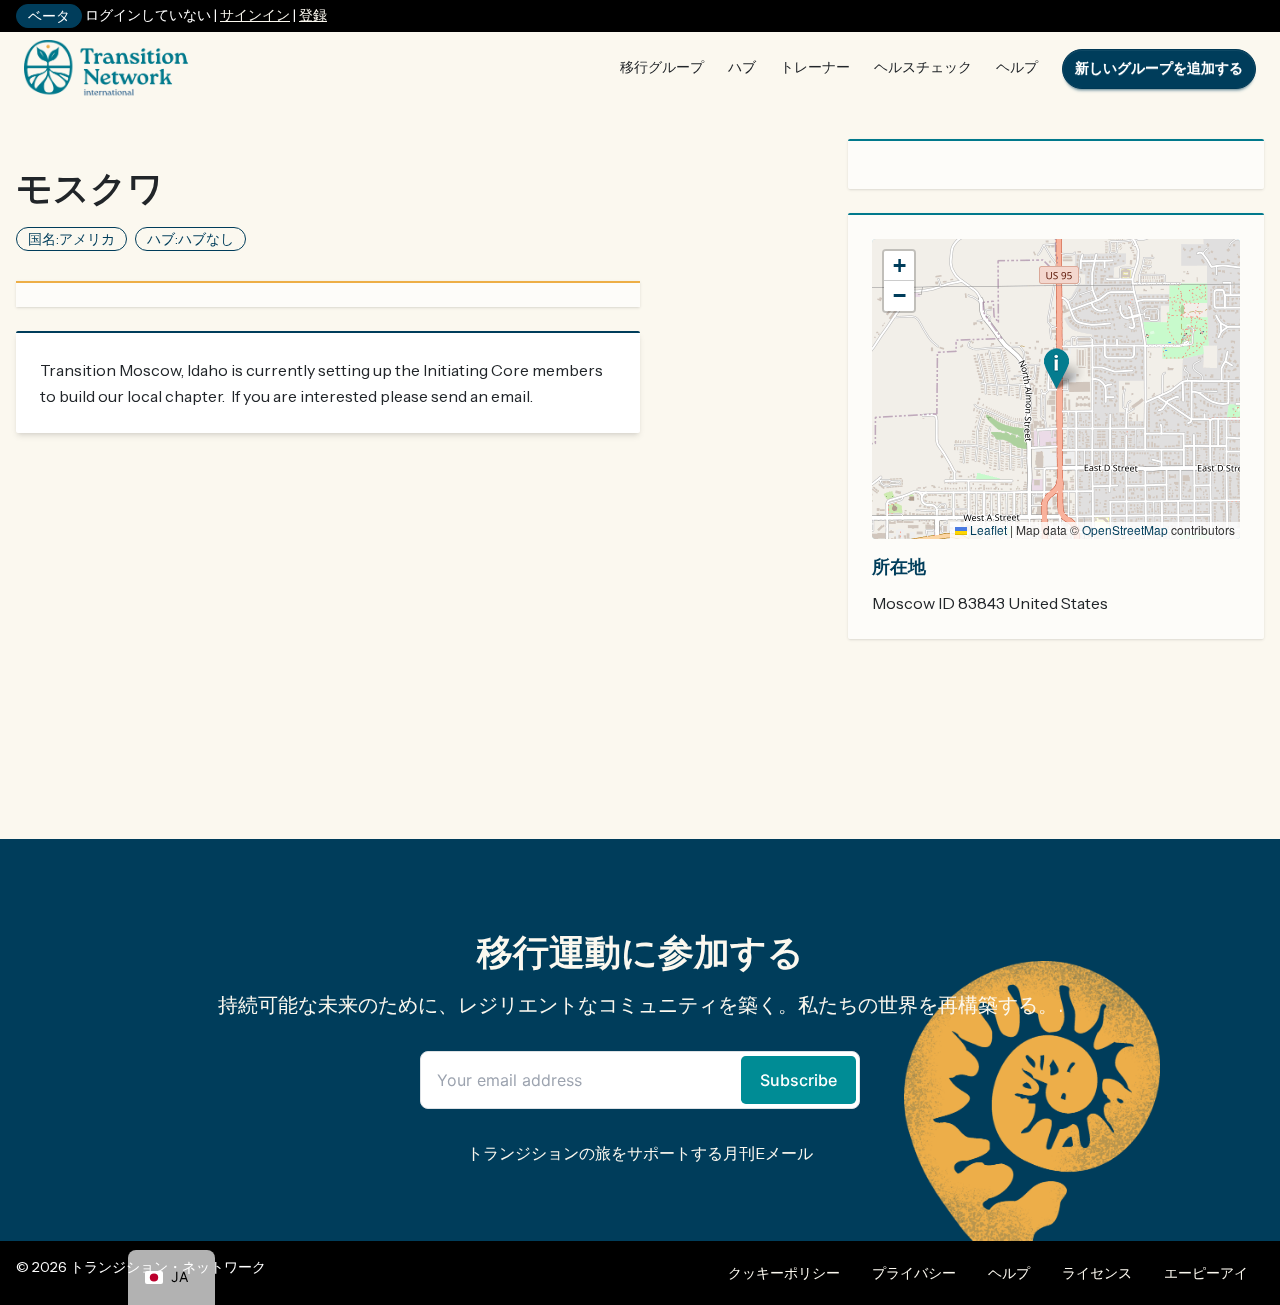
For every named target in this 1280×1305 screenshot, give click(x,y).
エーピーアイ (1206, 1273)
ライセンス (1097, 1273)
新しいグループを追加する (1159, 68)
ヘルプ (1017, 67)
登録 (313, 15)
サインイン (255, 15)
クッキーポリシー (784, 1273)
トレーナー (815, 67)
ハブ (742, 67)
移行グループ (662, 67)
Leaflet (987, 529)
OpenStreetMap (1125, 529)
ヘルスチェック (923, 67)
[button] (1056, 368)
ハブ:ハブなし (190, 239)
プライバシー (914, 1273)
